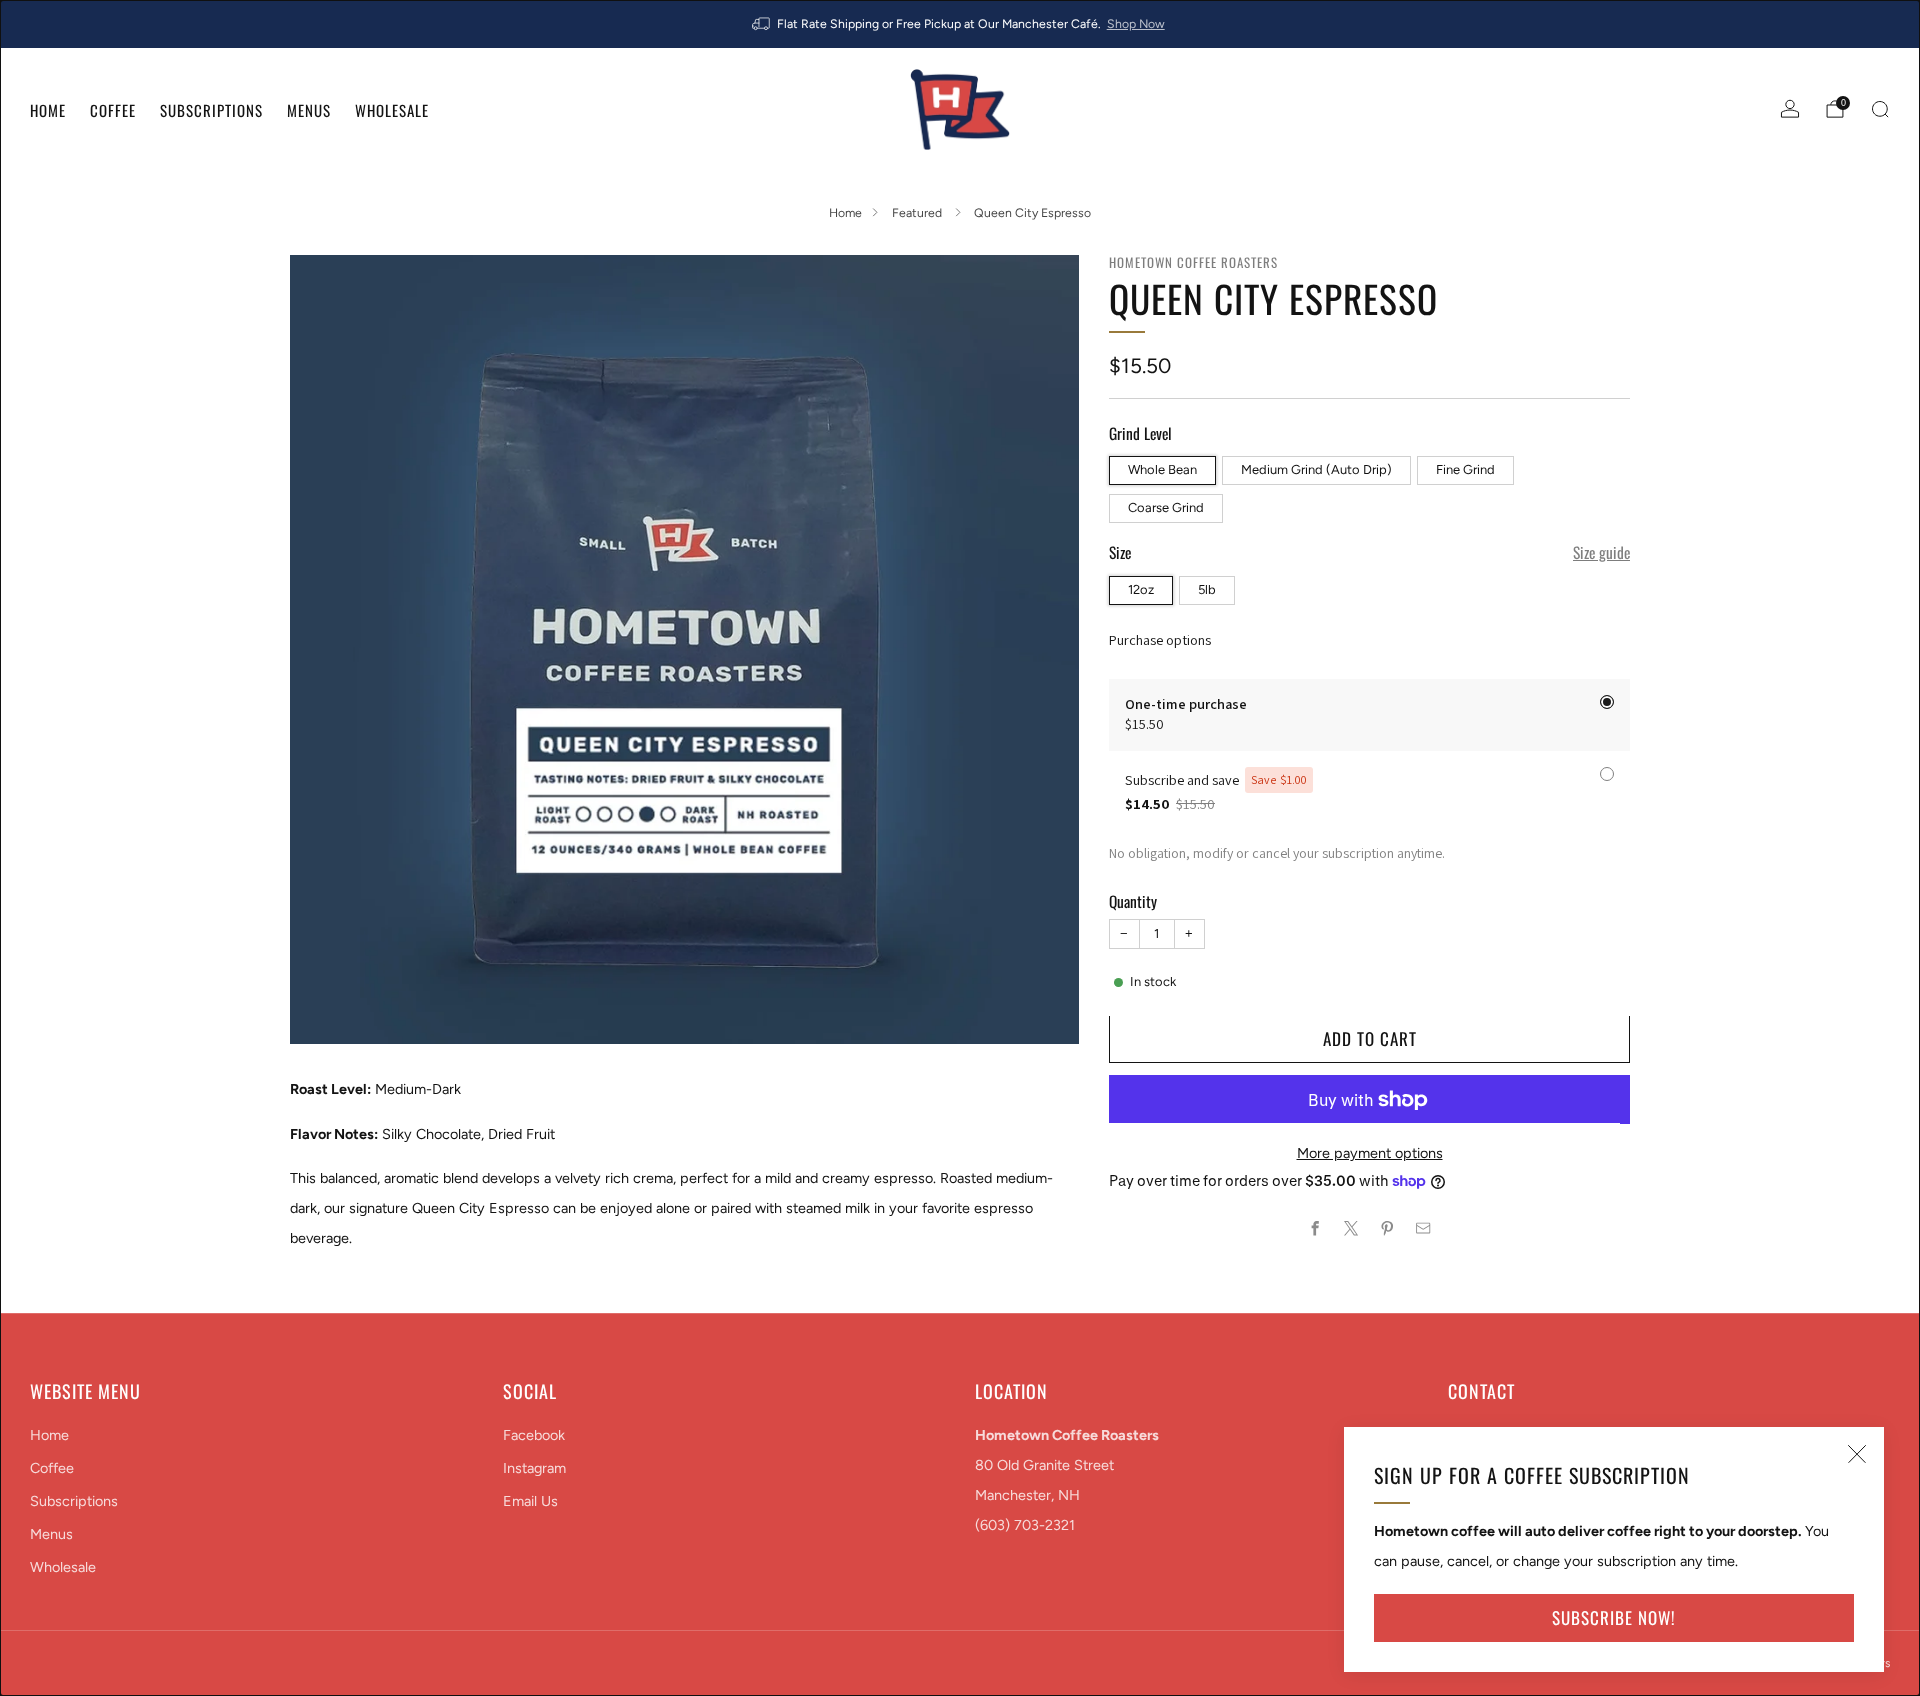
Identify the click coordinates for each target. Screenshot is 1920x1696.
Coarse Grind (1166, 507)
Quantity (1133, 901)
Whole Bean (1162, 469)
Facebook (534, 1435)
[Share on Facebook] (1316, 1229)
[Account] (1790, 109)
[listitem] (959, 24)
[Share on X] (1352, 1229)
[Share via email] (1424, 1229)
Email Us (530, 1501)
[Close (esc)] (1857, 1454)
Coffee (113, 110)
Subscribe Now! (1614, 1617)
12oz (1141, 589)
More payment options (1370, 1153)
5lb (1207, 589)
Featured (918, 212)
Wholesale (392, 110)
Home (48, 110)
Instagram (534, 1468)
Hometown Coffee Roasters (1193, 262)
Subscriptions (211, 110)
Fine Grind (1465, 469)
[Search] (1880, 109)
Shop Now (1136, 23)
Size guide (1601, 552)
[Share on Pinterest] (1388, 1229)
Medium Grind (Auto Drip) (1316, 469)
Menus (309, 110)
